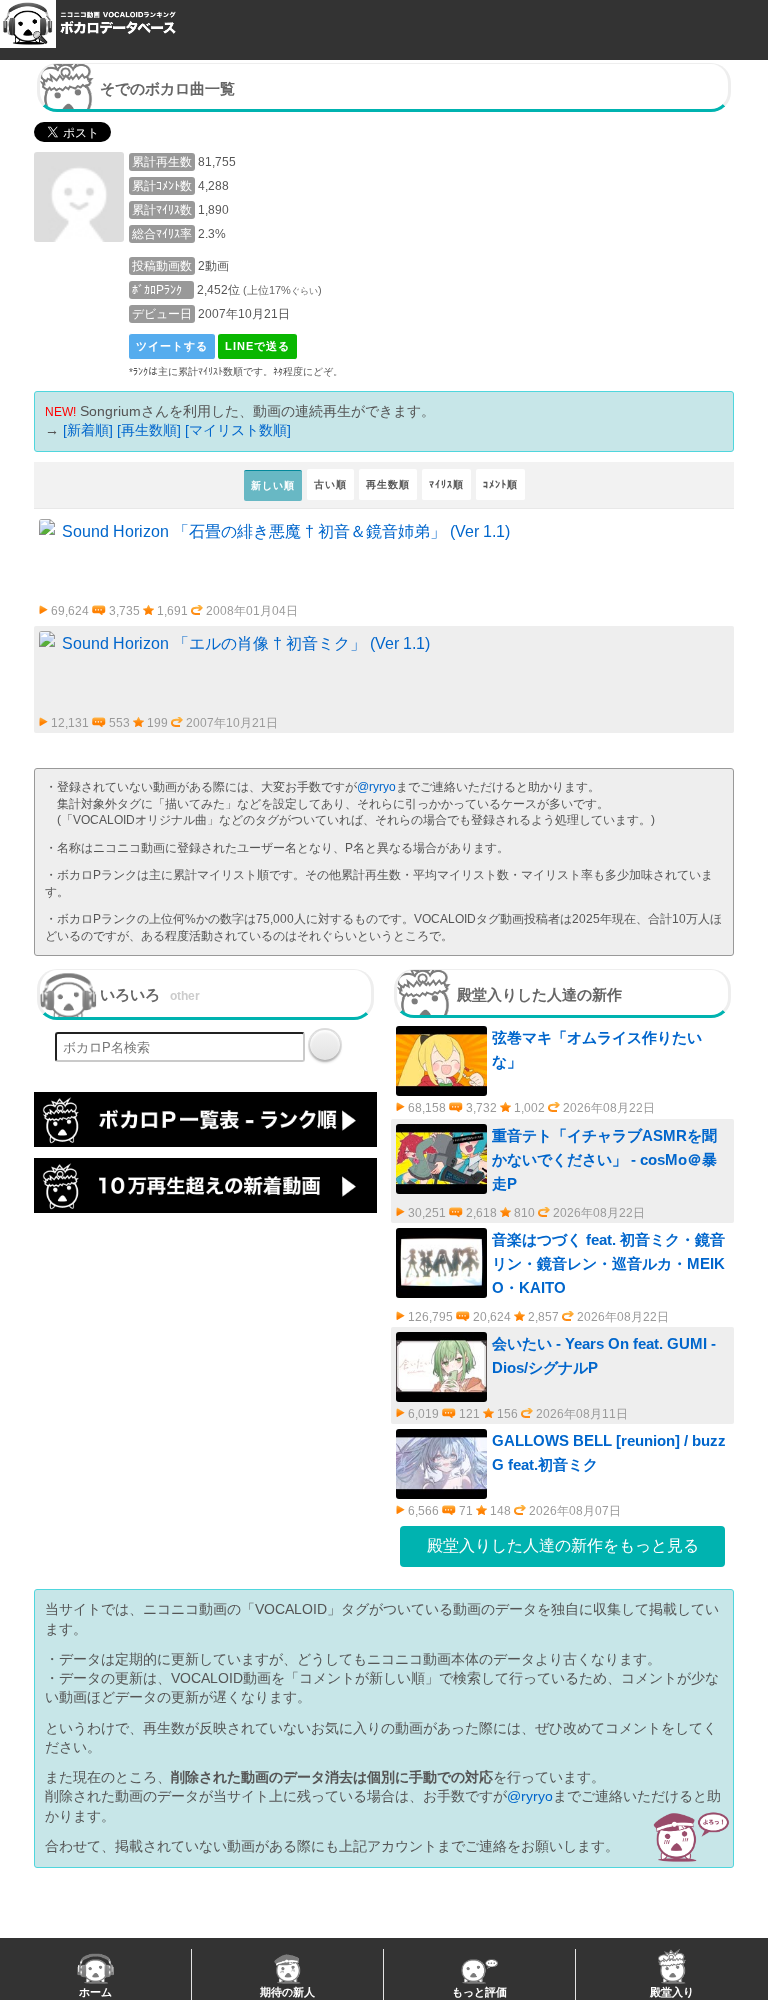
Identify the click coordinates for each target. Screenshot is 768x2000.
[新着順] (88, 430)
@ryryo (376, 787)
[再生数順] (149, 430)
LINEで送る (257, 346)
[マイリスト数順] (238, 430)
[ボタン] (325, 1045)
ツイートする (172, 346)
